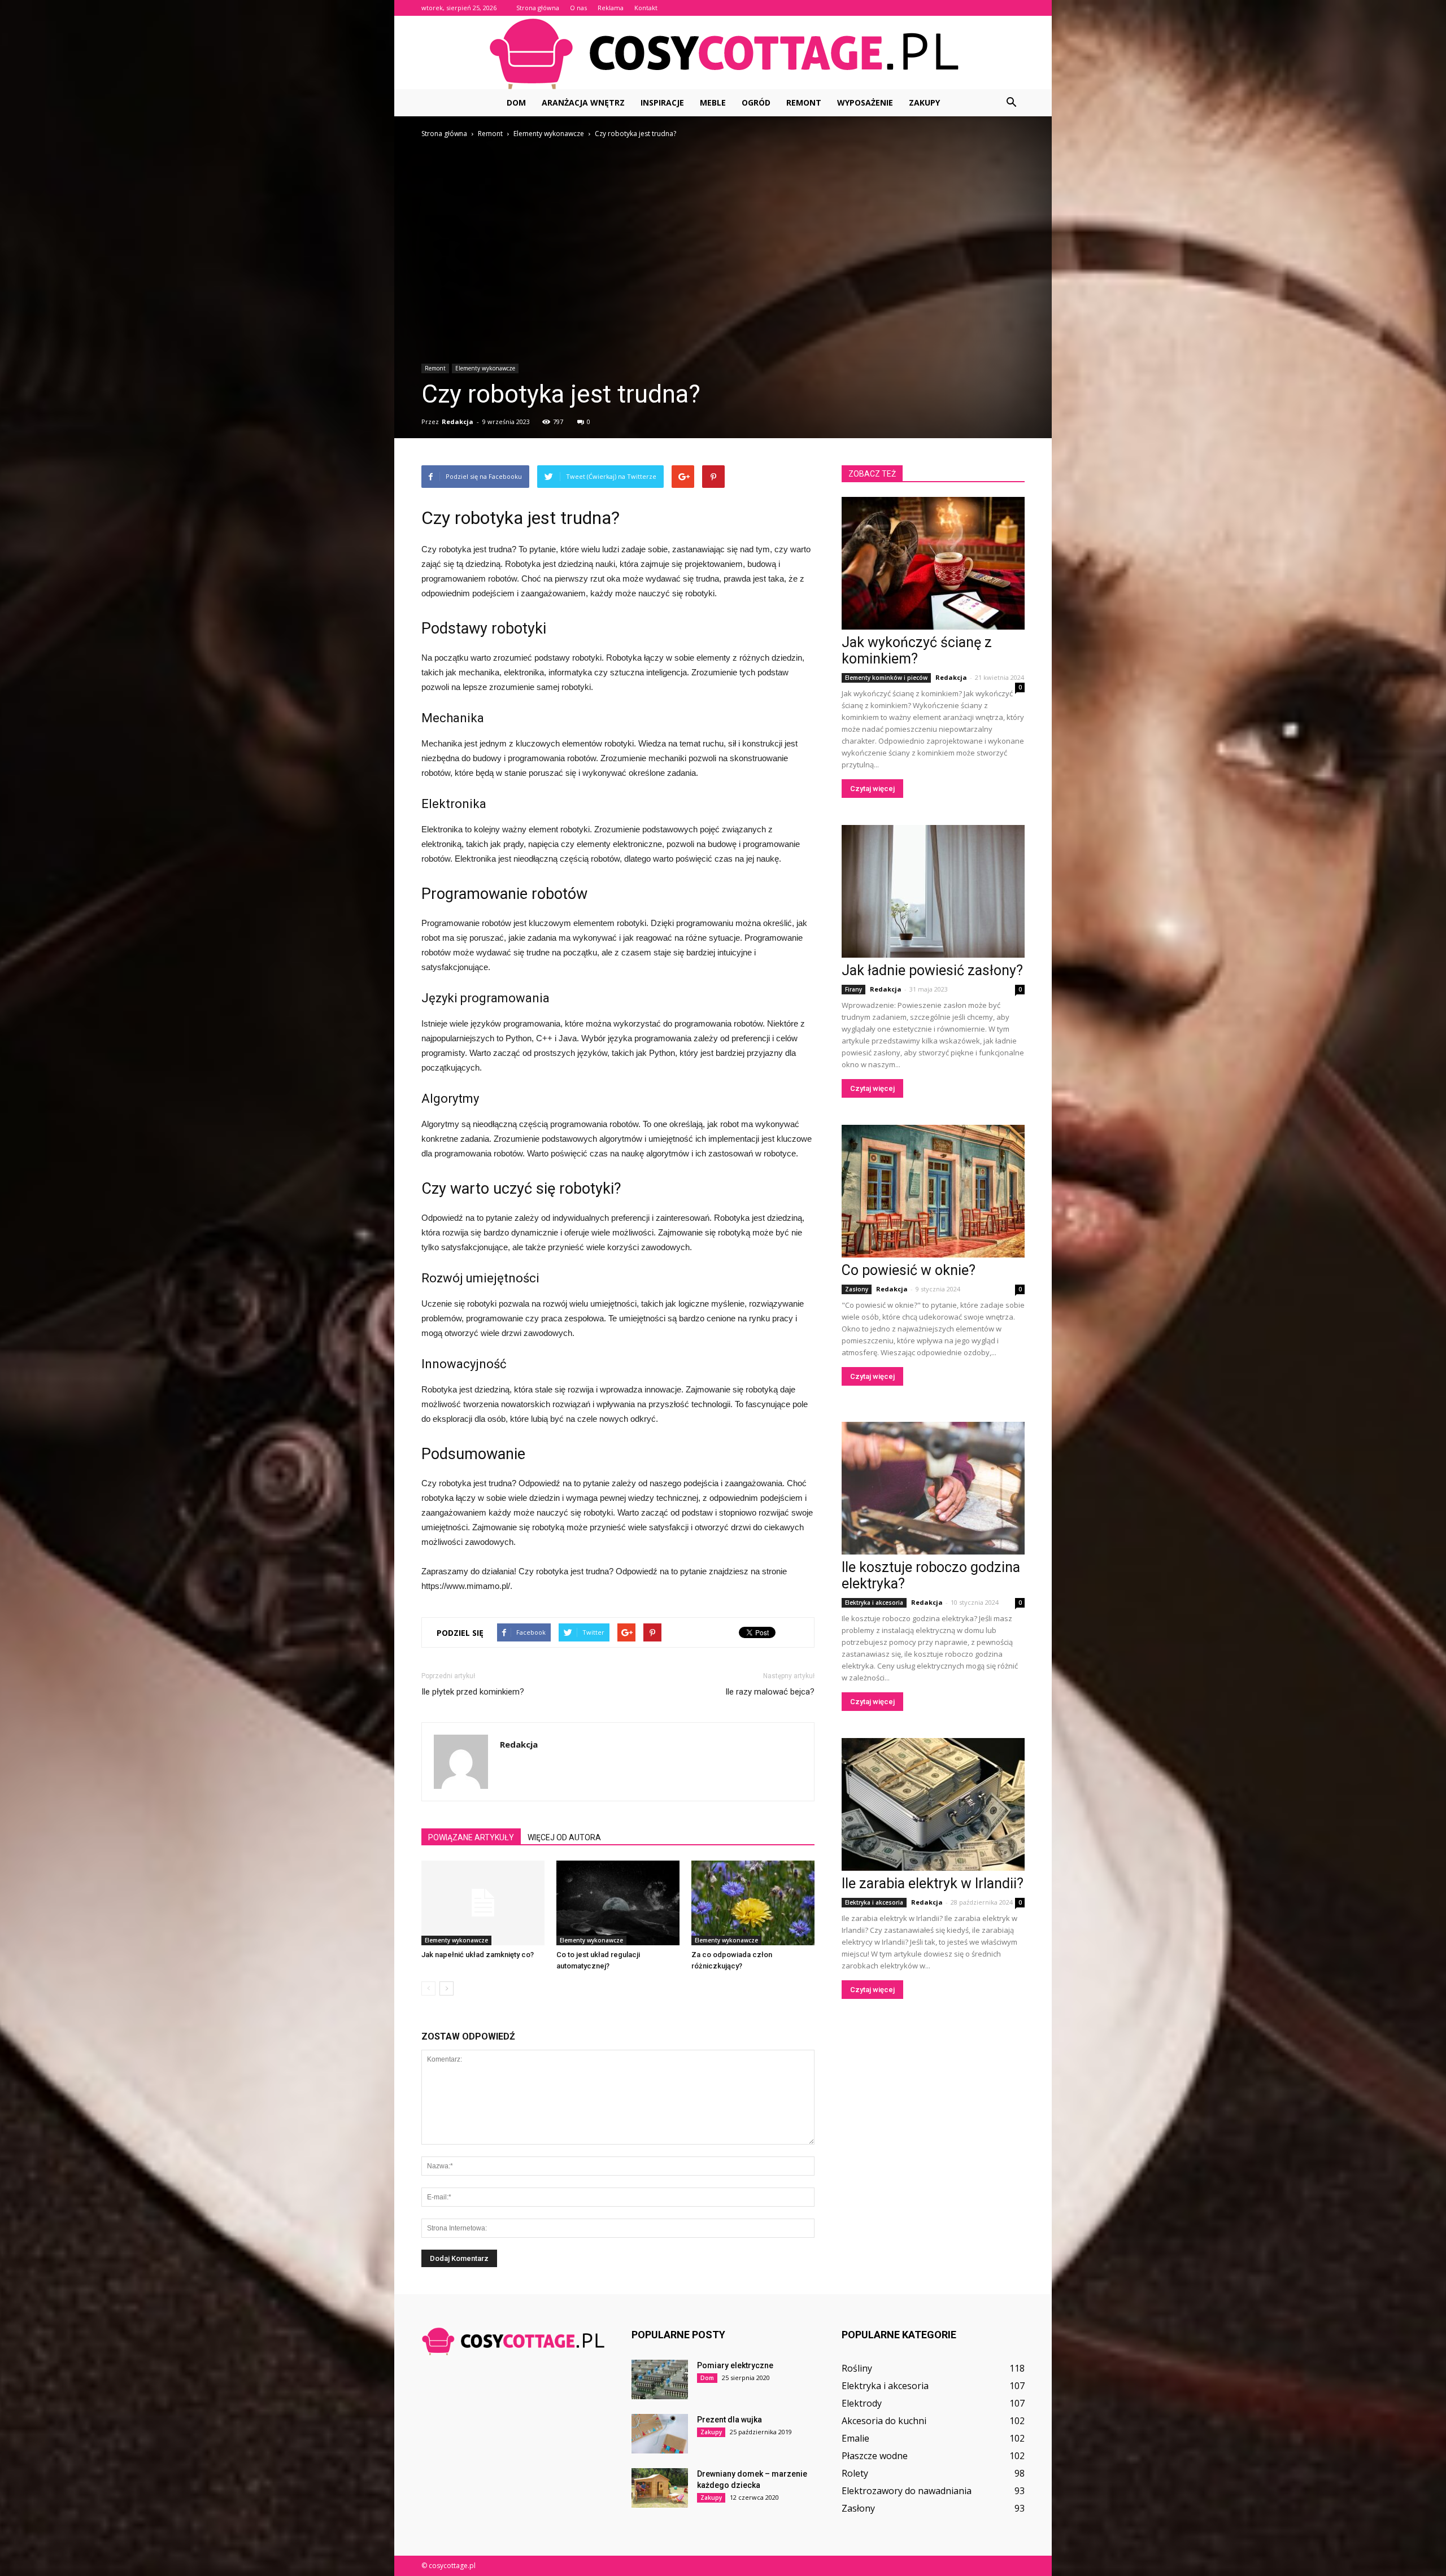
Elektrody (862, 2403)
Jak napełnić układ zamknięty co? (478, 1955)
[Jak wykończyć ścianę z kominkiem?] (933, 563)
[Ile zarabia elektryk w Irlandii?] (933, 1804)
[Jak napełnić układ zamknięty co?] (483, 1903)
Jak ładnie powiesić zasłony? (932, 970)
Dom (516, 102)
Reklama (611, 8)
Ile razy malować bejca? (770, 1692)
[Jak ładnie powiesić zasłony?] (933, 891)
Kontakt (646, 8)
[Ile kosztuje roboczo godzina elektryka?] (933, 1488)
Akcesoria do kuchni (884, 2421)
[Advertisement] (723, 225)
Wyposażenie (865, 102)
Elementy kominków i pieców (886, 678)
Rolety (855, 2473)
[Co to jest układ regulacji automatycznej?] (618, 1903)
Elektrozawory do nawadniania (907, 2491)
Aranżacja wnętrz (583, 102)
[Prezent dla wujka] (660, 2434)
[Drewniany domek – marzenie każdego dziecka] (660, 2488)
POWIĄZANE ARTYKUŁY (471, 1837)
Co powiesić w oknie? (909, 1270)
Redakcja (458, 422)
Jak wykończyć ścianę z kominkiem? (917, 650)
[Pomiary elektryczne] (660, 2379)
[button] (1011, 103)
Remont (804, 102)
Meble (713, 102)
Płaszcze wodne (875, 2456)
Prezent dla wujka (729, 2420)
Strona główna (538, 8)
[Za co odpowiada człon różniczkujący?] (753, 1903)
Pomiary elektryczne (735, 2365)
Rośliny (857, 2368)
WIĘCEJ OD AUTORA (564, 1837)
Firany (853, 989)
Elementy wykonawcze (485, 368)
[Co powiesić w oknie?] (933, 1191)
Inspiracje (662, 102)
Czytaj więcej (872, 789)
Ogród (756, 102)
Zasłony (857, 1289)
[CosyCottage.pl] (723, 53)
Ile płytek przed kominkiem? (473, 1692)
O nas (578, 8)
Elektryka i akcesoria (874, 1603)
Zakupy (924, 102)
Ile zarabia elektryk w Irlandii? (933, 1883)
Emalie (855, 2438)
